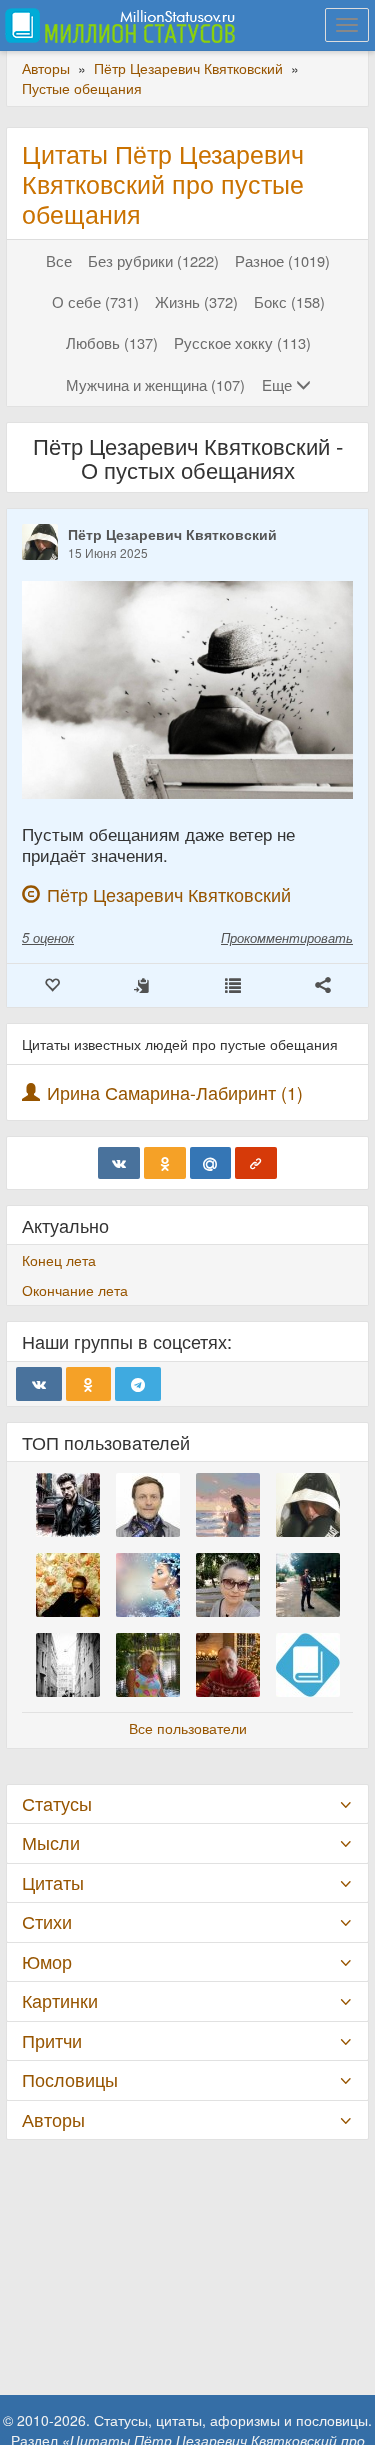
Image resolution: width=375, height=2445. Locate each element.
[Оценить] (52, 985)
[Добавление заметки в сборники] (233, 985)
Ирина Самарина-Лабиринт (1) (175, 1092)
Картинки (60, 2000)
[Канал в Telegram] (138, 1384)
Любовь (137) (112, 342)
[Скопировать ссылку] (256, 1163)
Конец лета (59, 1260)
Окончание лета (75, 1290)
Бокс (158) (289, 301)
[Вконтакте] (119, 1163)
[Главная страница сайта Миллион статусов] (117, 25)
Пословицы (70, 2079)
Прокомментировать (287, 937)
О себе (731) (95, 301)
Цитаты (53, 1882)
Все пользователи (188, 1728)
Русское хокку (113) (242, 342)
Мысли (51, 1842)
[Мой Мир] (211, 1163)
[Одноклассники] (165, 1163)
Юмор (47, 1961)
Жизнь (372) (196, 301)
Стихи (47, 1921)
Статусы (57, 1803)
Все (59, 260)
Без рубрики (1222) (153, 260)
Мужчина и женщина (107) (155, 384)
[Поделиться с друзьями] (323, 985)
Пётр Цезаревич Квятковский (172, 534)
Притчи (52, 2040)
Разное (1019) (282, 260)
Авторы (53, 2119)
